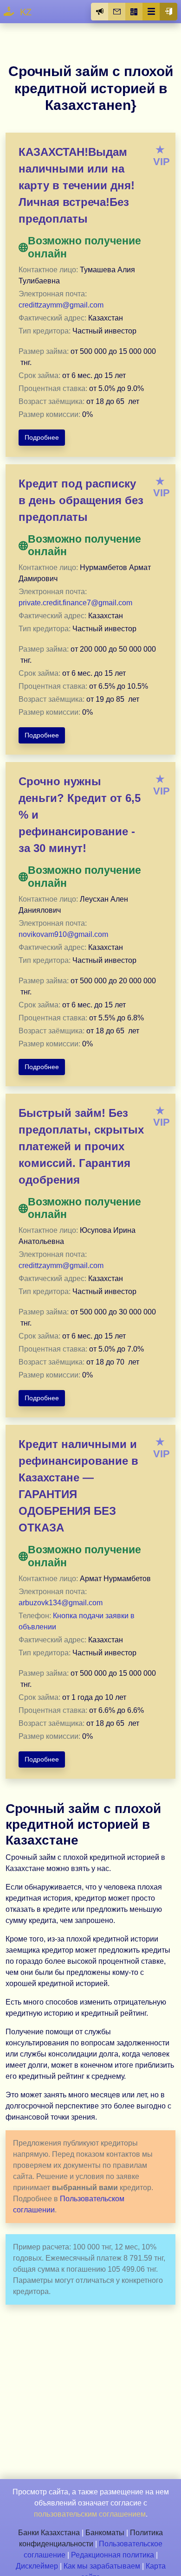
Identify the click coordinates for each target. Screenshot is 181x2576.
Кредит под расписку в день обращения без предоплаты (81, 500)
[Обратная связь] (117, 12)
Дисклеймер (37, 2566)
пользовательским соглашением (90, 2514)
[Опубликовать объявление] (100, 12)
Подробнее (42, 437)
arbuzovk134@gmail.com (61, 1603)
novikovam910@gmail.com (63, 934)
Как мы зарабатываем (102, 2566)
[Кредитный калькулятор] (134, 12)
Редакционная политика (113, 2555)
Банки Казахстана (49, 2533)
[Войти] (168, 12)
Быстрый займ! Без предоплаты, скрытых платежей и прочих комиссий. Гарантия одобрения (81, 1146)
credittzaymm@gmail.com (61, 305)
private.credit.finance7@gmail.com (75, 603)
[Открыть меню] (151, 12)
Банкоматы (105, 2533)
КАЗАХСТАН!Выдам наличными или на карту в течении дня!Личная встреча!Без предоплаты (77, 185)
